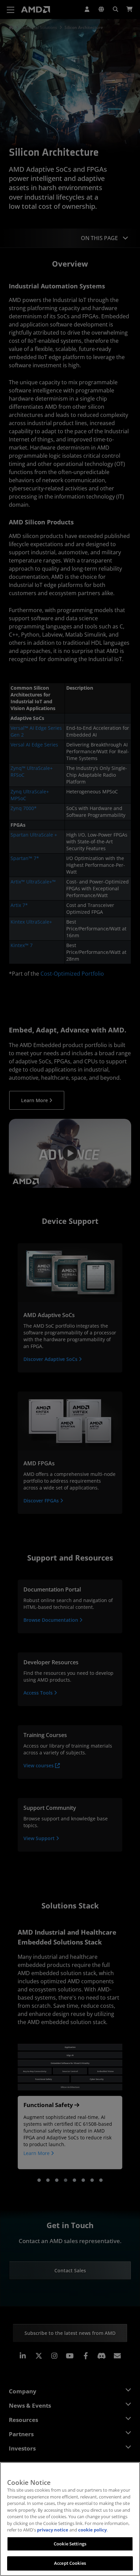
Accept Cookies (70, 2563)
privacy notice (53, 2530)
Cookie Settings (70, 2544)
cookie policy (92, 2530)
